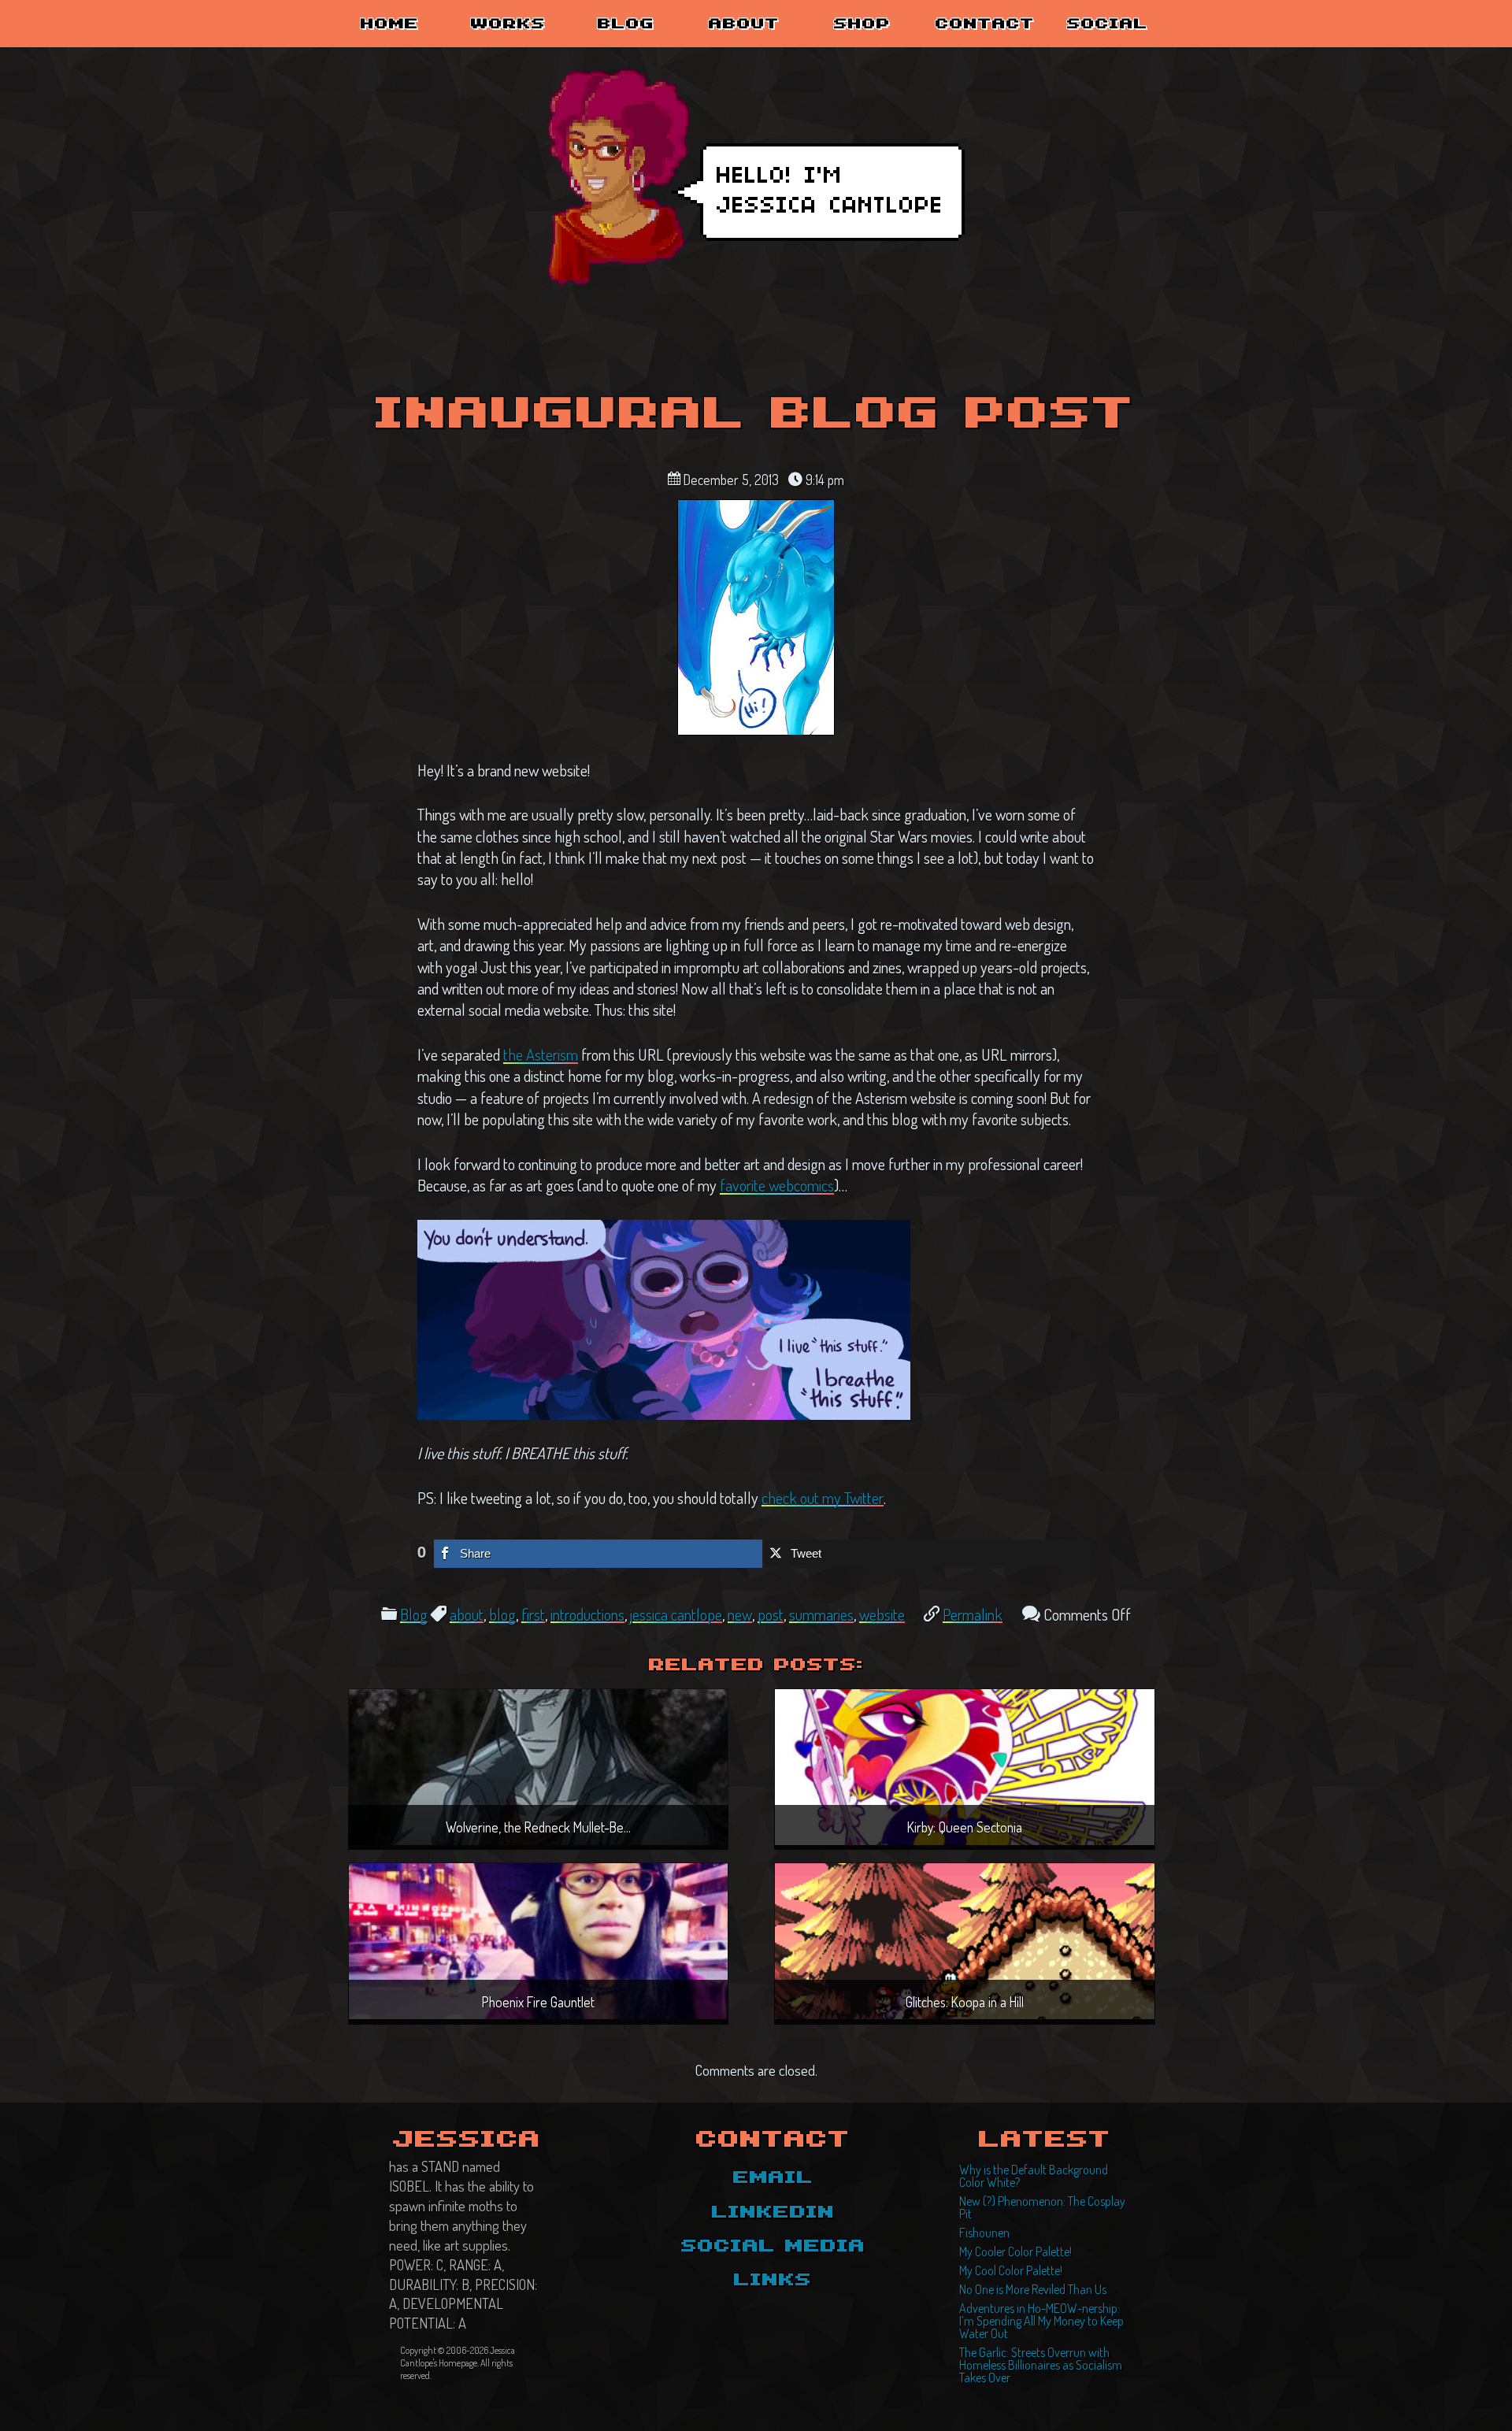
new (740, 1614)
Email (773, 2178)
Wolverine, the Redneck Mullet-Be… (538, 1827)
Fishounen (984, 2233)
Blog (626, 24)
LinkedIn (773, 2213)
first (533, 1614)
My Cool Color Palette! (1011, 2270)
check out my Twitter (823, 1498)
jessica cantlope (676, 1614)
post (771, 1614)
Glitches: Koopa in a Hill (965, 2002)
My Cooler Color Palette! (1015, 2251)
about (467, 1614)
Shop (862, 24)
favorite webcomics (777, 1185)
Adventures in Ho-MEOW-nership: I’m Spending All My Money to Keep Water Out (1041, 2321)
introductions (587, 1614)
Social (1108, 24)
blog (502, 1614)
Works (508, 24)
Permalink (973, 1614)
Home (390, 24)
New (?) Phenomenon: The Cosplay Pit (1042, 2207)
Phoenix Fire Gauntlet (538, 2002)
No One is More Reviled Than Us (1033, 2289)
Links (773, 2281)
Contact (985, 24)
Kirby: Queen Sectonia (965, 1827)
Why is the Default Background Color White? (1034, 2176)
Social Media (773, 2247)
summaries (821, 1614)
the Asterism (541, 1054)
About (744, 24)
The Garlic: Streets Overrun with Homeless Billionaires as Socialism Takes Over (1041, 2365)
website (882, 1614)
